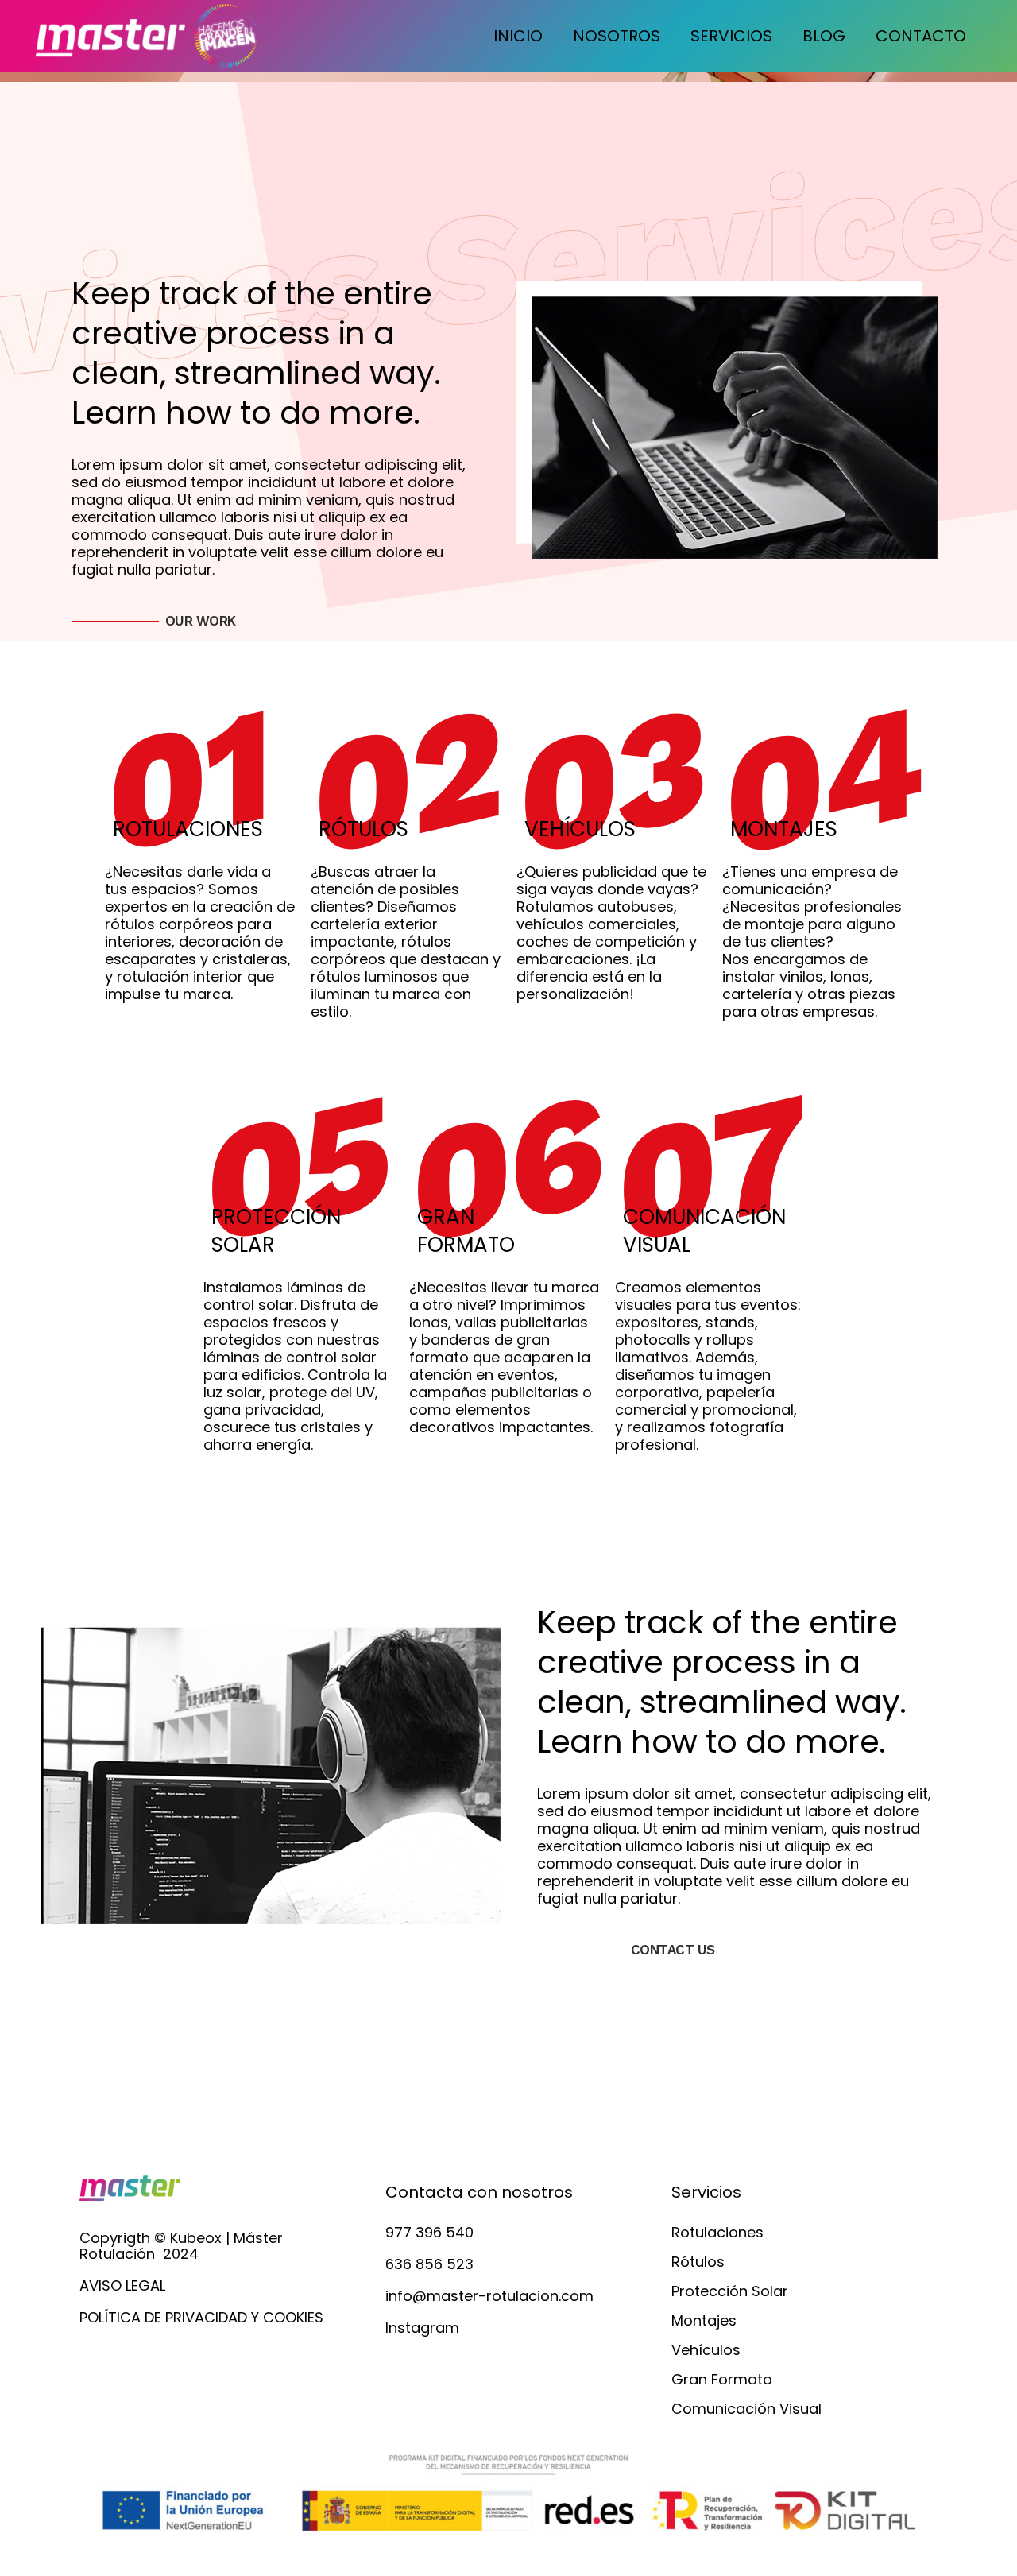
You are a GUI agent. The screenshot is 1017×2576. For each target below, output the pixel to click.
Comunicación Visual (746, 2409)
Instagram (422, 2328)
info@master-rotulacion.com (489, 2296)
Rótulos (698, 2262)
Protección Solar (730, 2291)
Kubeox (196, 2238)
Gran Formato (722, 2380)
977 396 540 (429, 2232)
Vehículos (706, 2350)
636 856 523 (429, 2264)
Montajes (704, 2321)
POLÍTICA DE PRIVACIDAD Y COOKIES (201, 2317)
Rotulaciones (717, 2233)
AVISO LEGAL (122, 2285)
